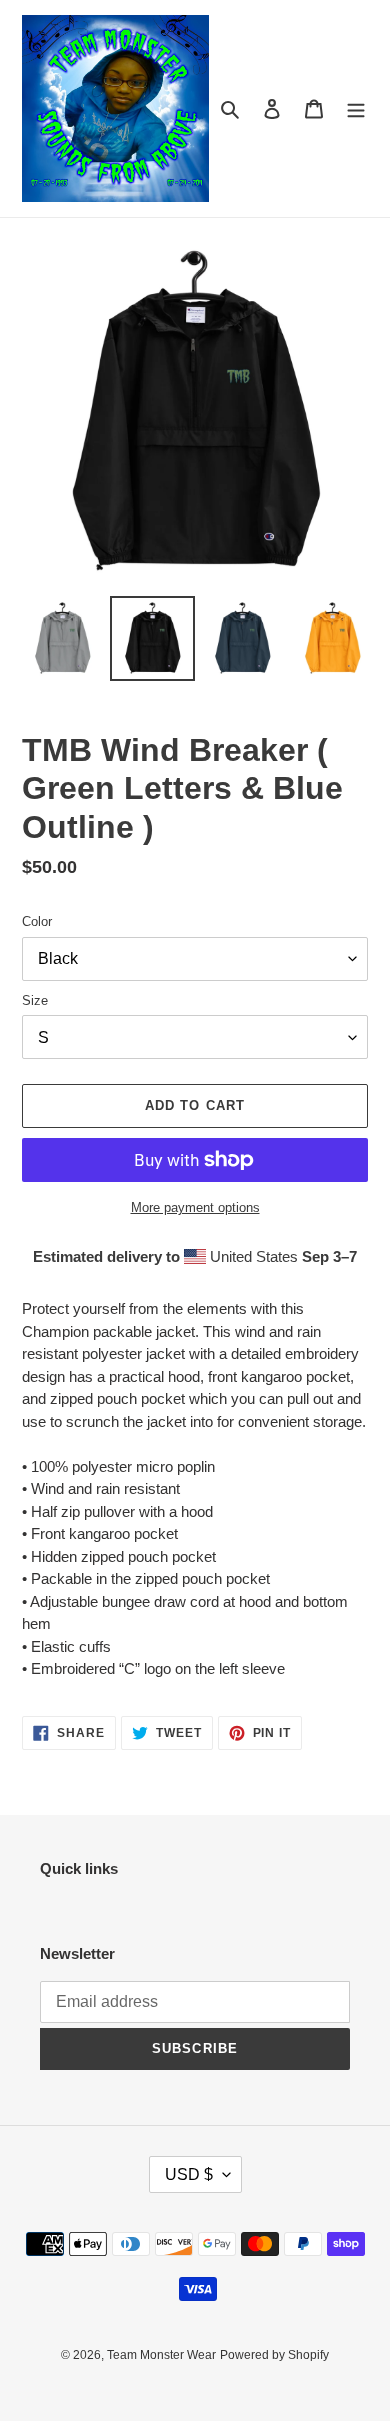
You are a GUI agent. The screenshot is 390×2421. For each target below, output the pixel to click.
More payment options (195, 1207)
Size (35, 1000)
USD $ (189, 2174)
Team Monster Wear (161, 2355)
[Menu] (356, 108)
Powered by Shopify (274, 2355)
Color (37, 921)
